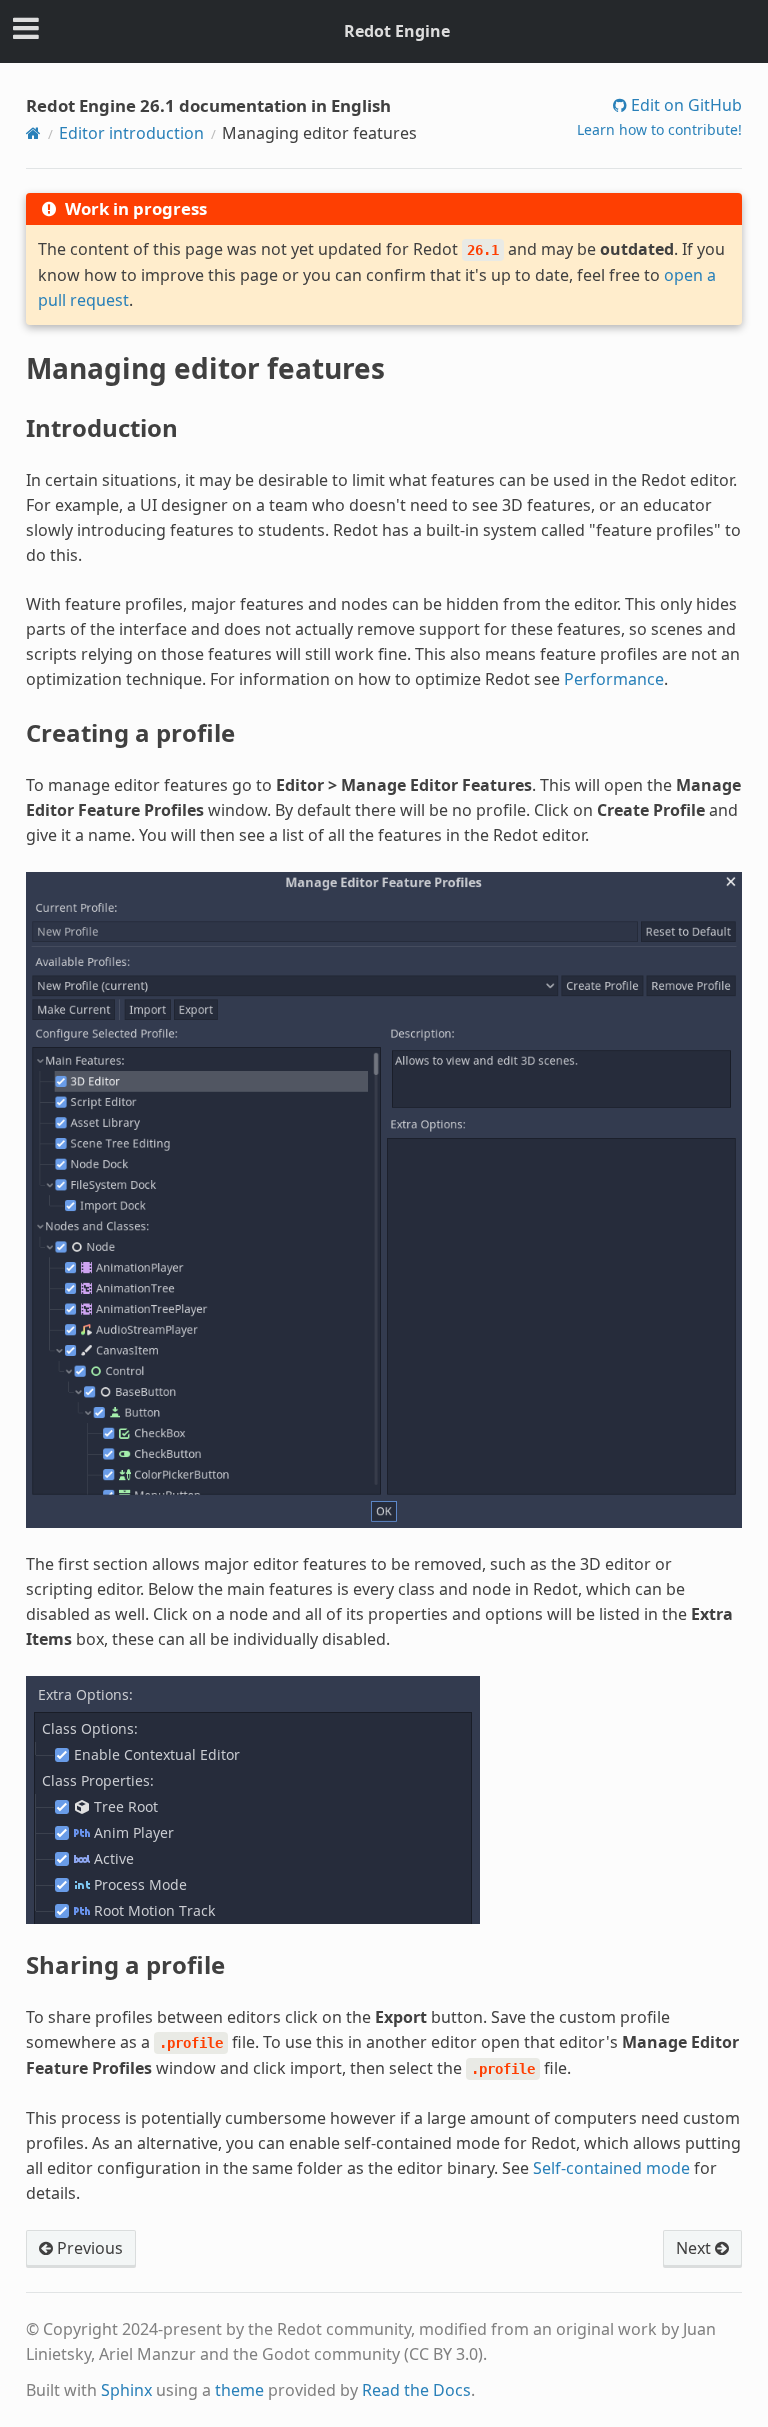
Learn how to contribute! (659, 129)
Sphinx (126, 2390)
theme (239, 2390)
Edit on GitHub (684, 105)
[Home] (33, 133)
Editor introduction (131, 133)
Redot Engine (397, 31)
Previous (88, 2248)
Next (695, 2248)
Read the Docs (416, 2390)
